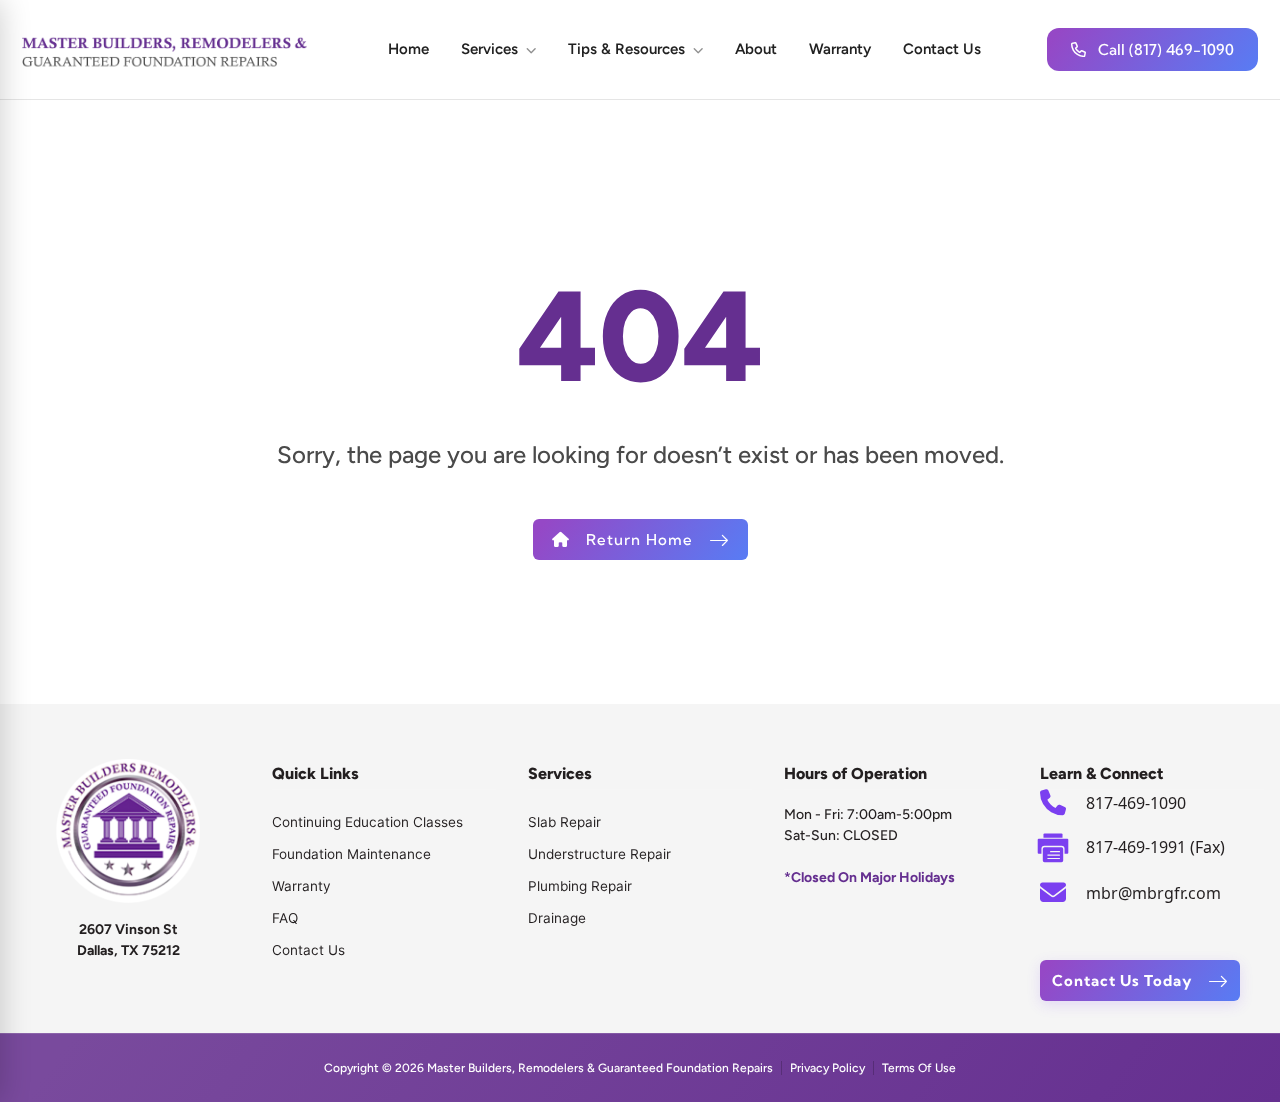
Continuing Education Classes (367, 822)
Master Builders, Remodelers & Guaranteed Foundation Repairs (600, 1068)
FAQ (285, 918)
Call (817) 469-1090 (1166, 49)
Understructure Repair (599, 854)
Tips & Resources (626, 49)
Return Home (639, 539)
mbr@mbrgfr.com (1153, 893)
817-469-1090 (1136, 803)
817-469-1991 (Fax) (1155, 847)
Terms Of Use (919, 1068)
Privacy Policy (827, 1068)
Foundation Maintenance (351, 854)
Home (408, 49)
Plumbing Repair (580, 886)
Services (489, 49)
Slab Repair (564, 822)
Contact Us (942, 49)
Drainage (557, 918)
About (756, 49)
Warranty (840, 49)
